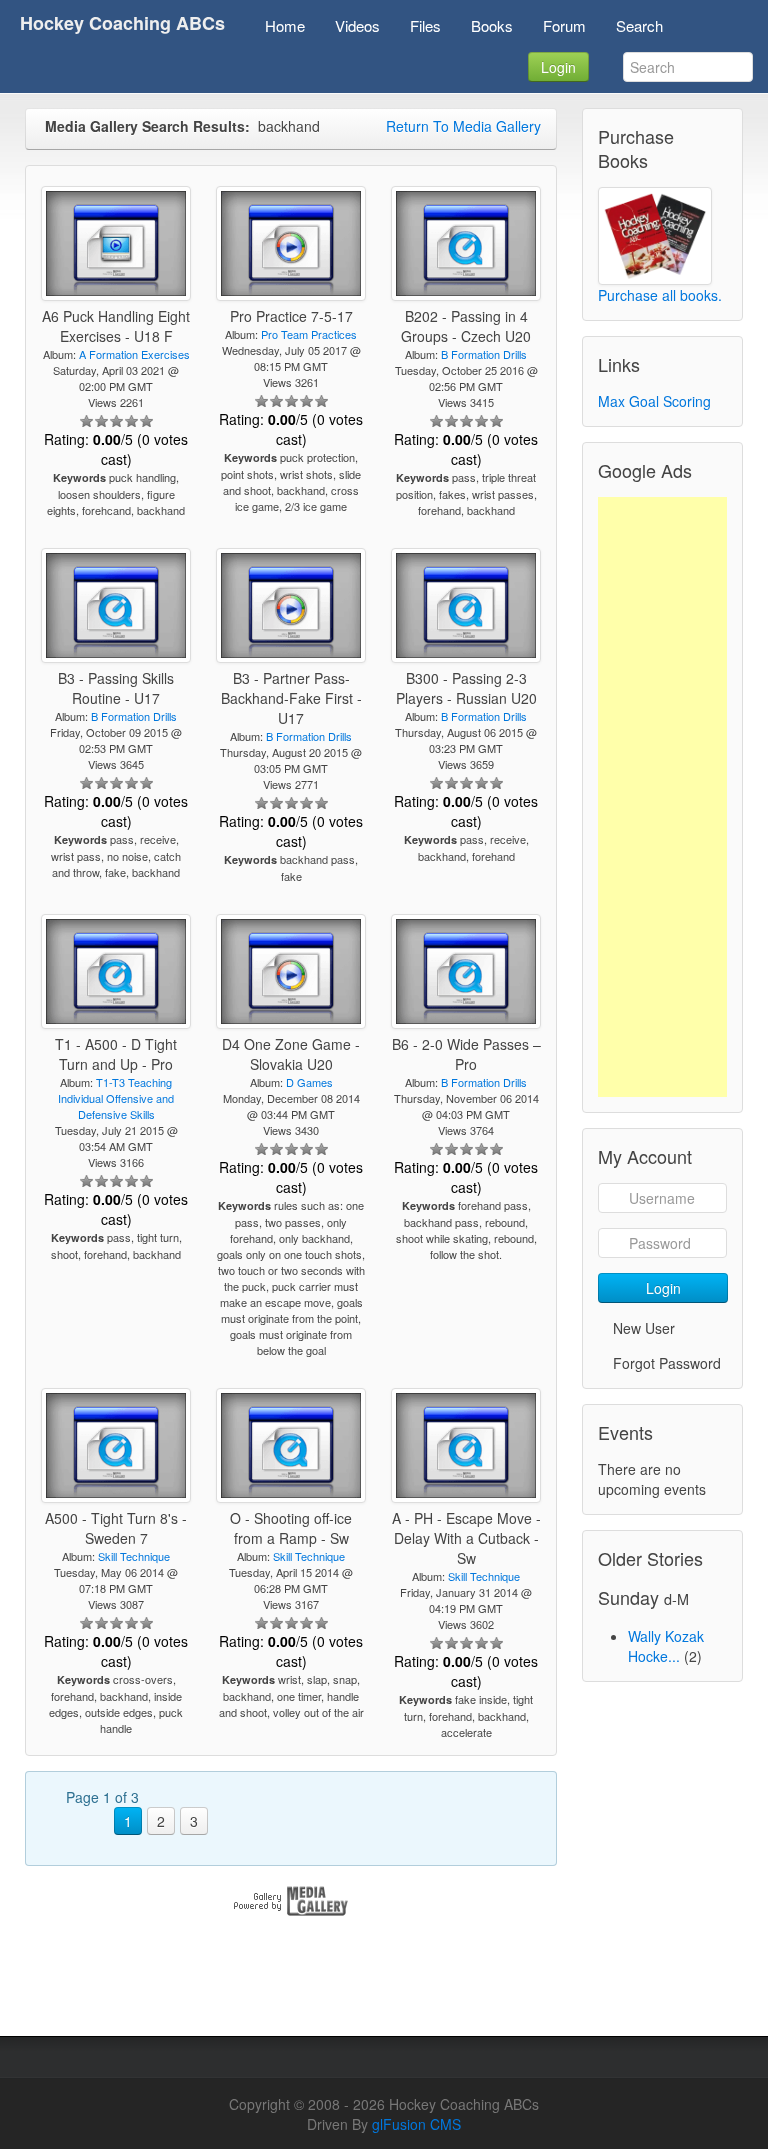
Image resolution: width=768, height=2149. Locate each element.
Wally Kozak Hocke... (666, 1646)
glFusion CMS (416, 2124)
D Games (309, 1082)
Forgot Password (667, 1363)
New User (644, 1328)
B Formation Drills (484, 354)
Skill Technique (134, 1556)
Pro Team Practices (309, 334)
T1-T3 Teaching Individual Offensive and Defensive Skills (116, 1098)
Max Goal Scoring (654, 401)
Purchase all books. (660, 295)
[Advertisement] (662, 797)
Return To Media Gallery (463, 126)
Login (558, 67)
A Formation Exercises (134, 354)
